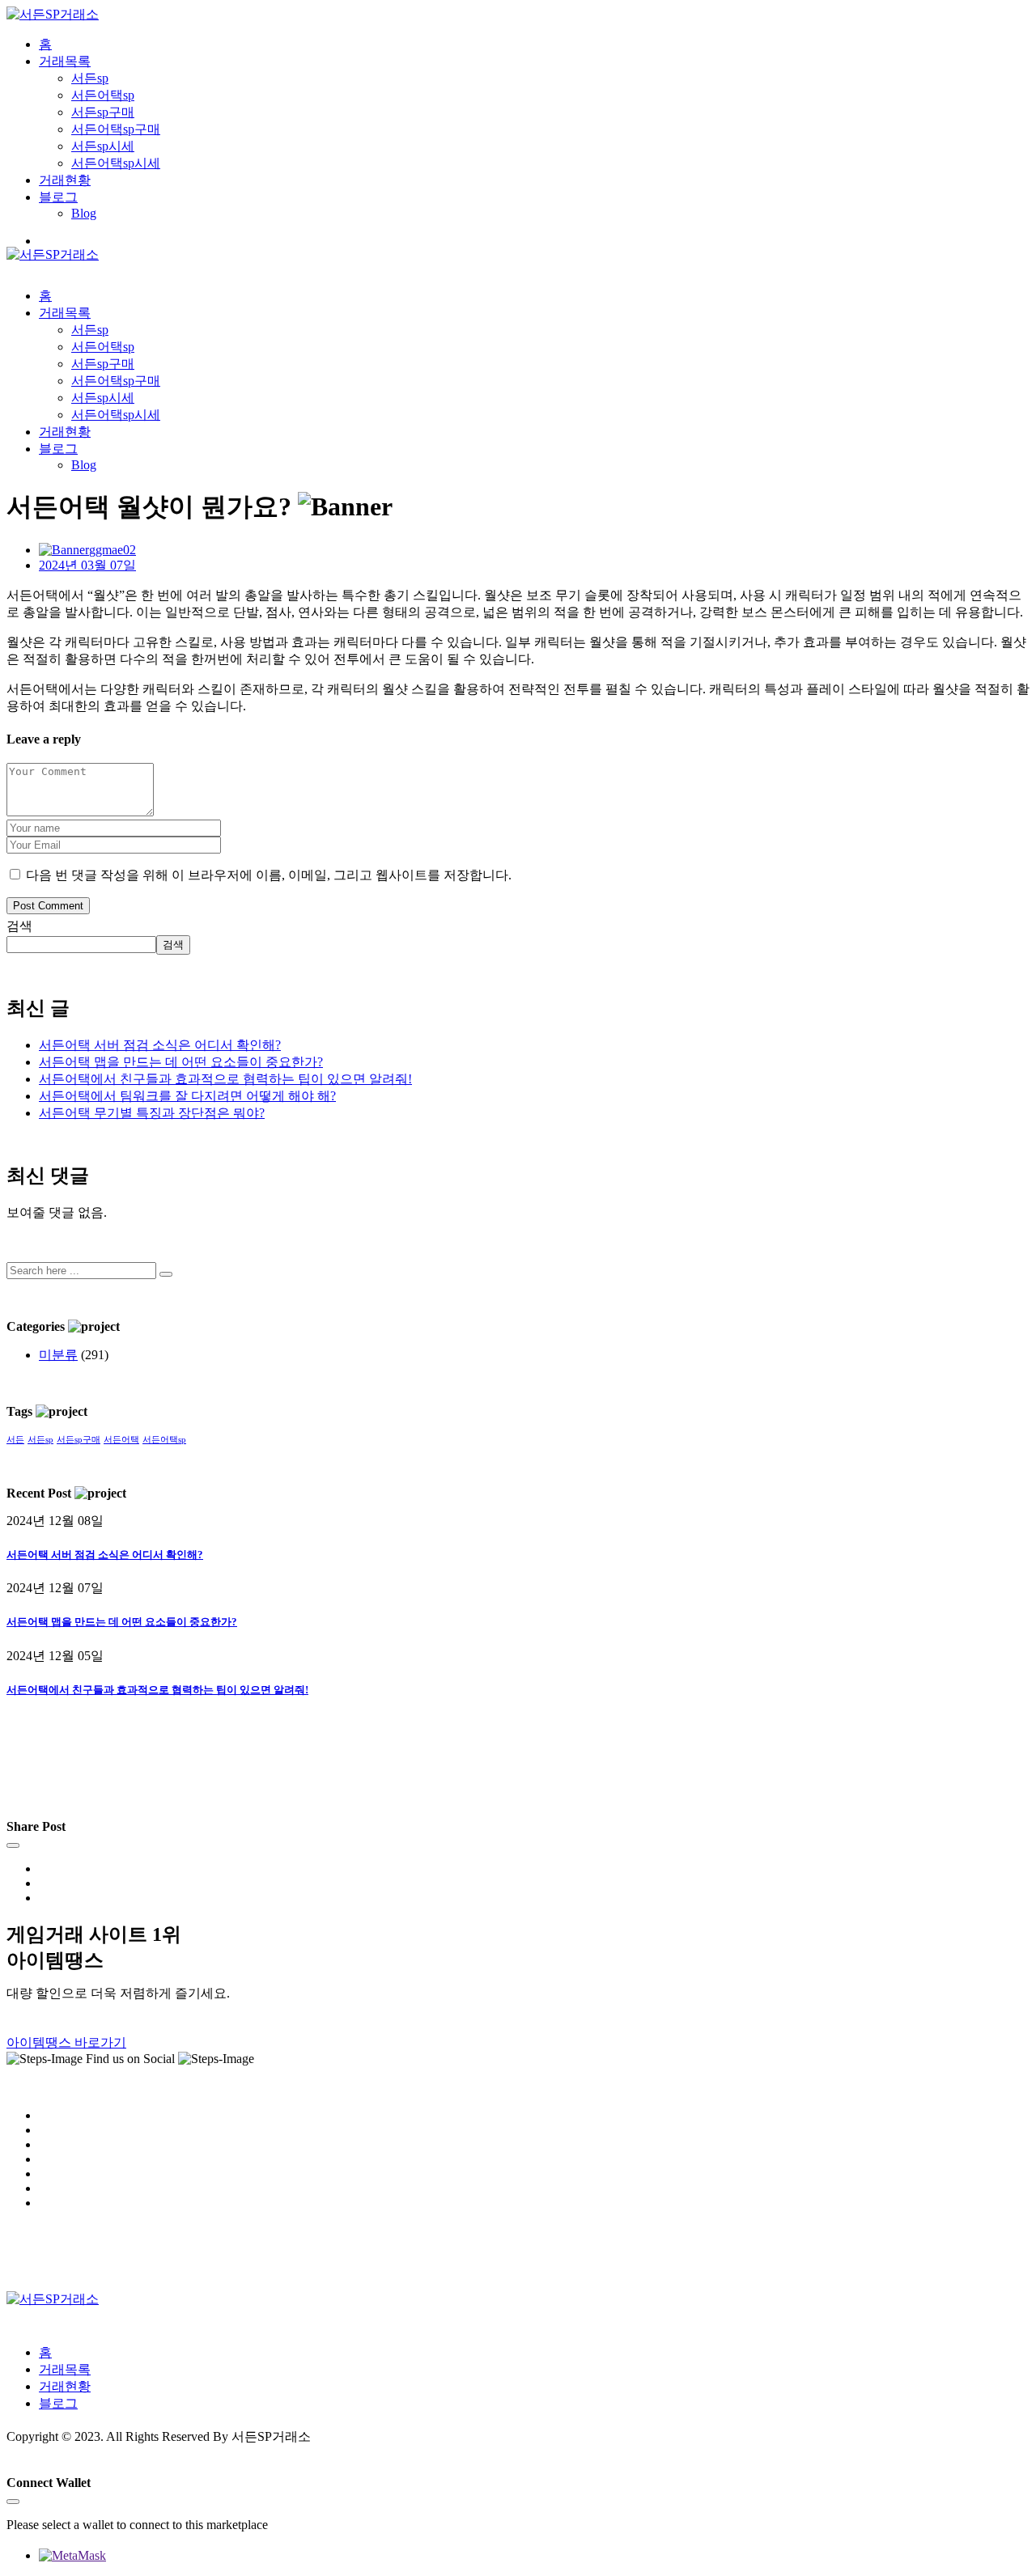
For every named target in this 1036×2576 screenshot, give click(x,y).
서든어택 (121, 1440)
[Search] (166, 1274)
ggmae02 (113, 550)
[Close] (13, 1845)
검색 (19, 926)
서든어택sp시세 (116, 163)
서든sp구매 (103, 112)
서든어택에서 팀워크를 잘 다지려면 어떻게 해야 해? (187, 1096)
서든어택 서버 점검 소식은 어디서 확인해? (160, 1045)
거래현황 (65, 180)
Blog (84, 213)
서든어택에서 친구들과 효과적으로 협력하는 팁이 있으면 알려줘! (225, 1079)
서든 (15, 1440)
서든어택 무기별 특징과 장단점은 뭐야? (152, 1113)
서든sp (90, 78)
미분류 (58, 1355)
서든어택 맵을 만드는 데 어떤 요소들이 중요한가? (181, 1062)
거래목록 (65, 61)
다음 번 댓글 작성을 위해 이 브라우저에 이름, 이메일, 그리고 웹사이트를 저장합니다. (269, 875)
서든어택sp (103, 95)
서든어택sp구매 (116, 129)
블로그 (58, 197)
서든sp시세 (103, 146)
